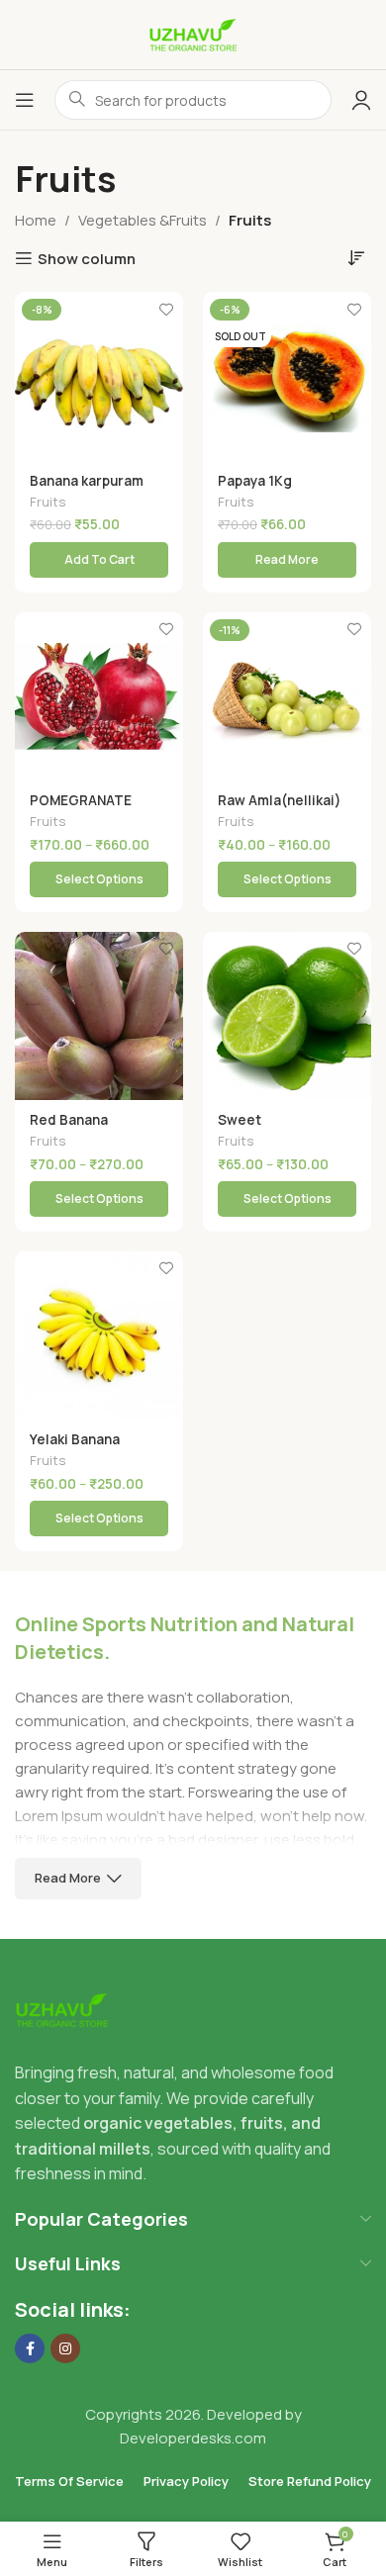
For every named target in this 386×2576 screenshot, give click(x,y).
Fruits (48, 502)
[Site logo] (193, 33)
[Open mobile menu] (25, 100)
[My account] (361, 100)
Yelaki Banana (75, 1439)
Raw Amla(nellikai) (279, 800)
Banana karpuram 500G (87, 489)
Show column (87, 258)
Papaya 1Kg (255, 481)
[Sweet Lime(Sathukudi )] (287, 1016)
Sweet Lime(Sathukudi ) (274, 1128)
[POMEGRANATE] (99, 696)
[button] (99, 560)
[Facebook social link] (30, 2348)
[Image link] (62, 2009)
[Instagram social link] (65, 2348)
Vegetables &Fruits (143, 220)
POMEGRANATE (81, 800)
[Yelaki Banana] (99, 1335)
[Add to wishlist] (166, 309)
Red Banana (69, 1120)
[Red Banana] (99, 1016)
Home (36, 220)
